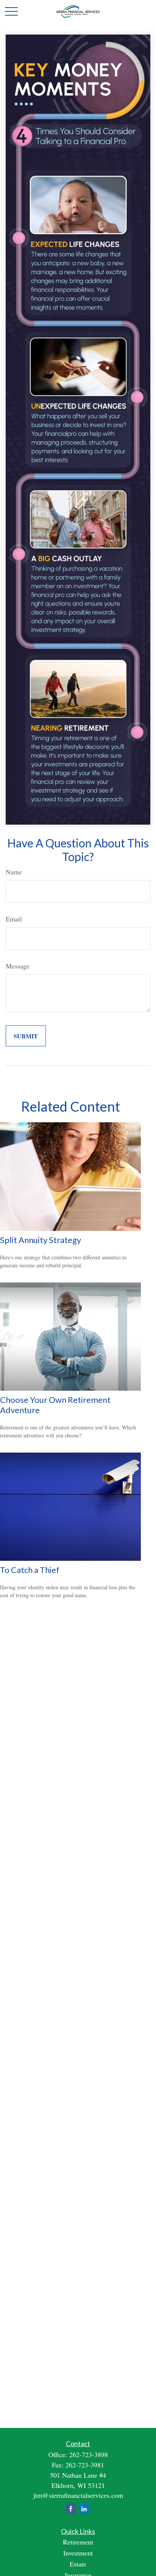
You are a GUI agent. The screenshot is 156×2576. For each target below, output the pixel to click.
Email (14, 919)
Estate (78, 2564)
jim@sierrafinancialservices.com (78, 2495)
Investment (78, 2553)
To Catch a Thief (30, 1570)
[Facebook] (71, 2509)
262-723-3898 (89, 2455)
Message (18, 966)
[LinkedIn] (84, 2509)
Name (14, 872)
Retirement (78, 2542)
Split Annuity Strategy (41, 1240)
